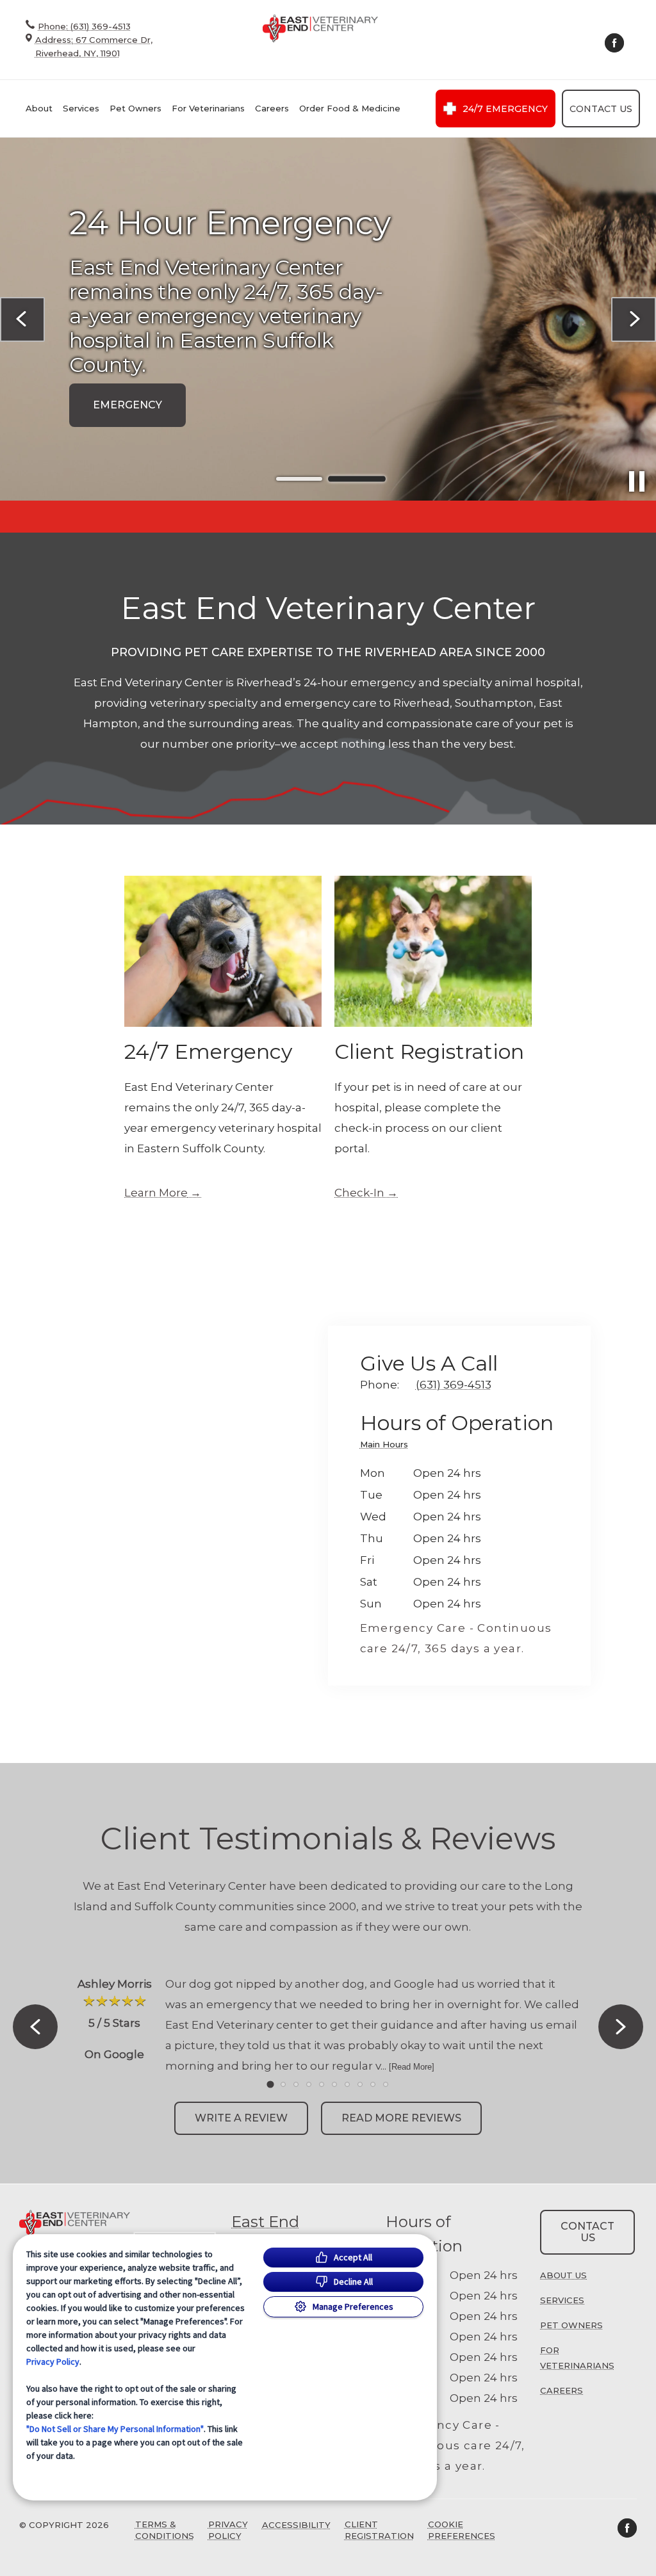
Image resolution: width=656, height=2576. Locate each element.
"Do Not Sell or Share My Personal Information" (115, 2429)
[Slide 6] (334, 2084)
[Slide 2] (357, 479)
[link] (320, 28)
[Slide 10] (386, 2084)
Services (81, 108)
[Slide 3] (296, 2084)
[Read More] (412, 2067)
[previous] (22, 319)
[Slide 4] (309, 2084)
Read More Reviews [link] (401, 2118)
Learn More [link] (156, 1193)
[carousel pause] (637, 481)
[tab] (387, 1446)
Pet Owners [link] (135, 108)
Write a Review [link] (241, 2118)
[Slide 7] (347, 2084)
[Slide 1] (299, 479)
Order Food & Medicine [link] (350, 108)
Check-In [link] (359, 1193)
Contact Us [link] (601, 109)
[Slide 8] (360, 2084)
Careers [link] (272, 108)
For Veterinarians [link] (208, 108)
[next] (634, 319)
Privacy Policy (53, 2362)
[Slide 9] (373, 2084)
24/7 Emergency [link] (505, 109)
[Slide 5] (322, 2084)
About (39, 108)
